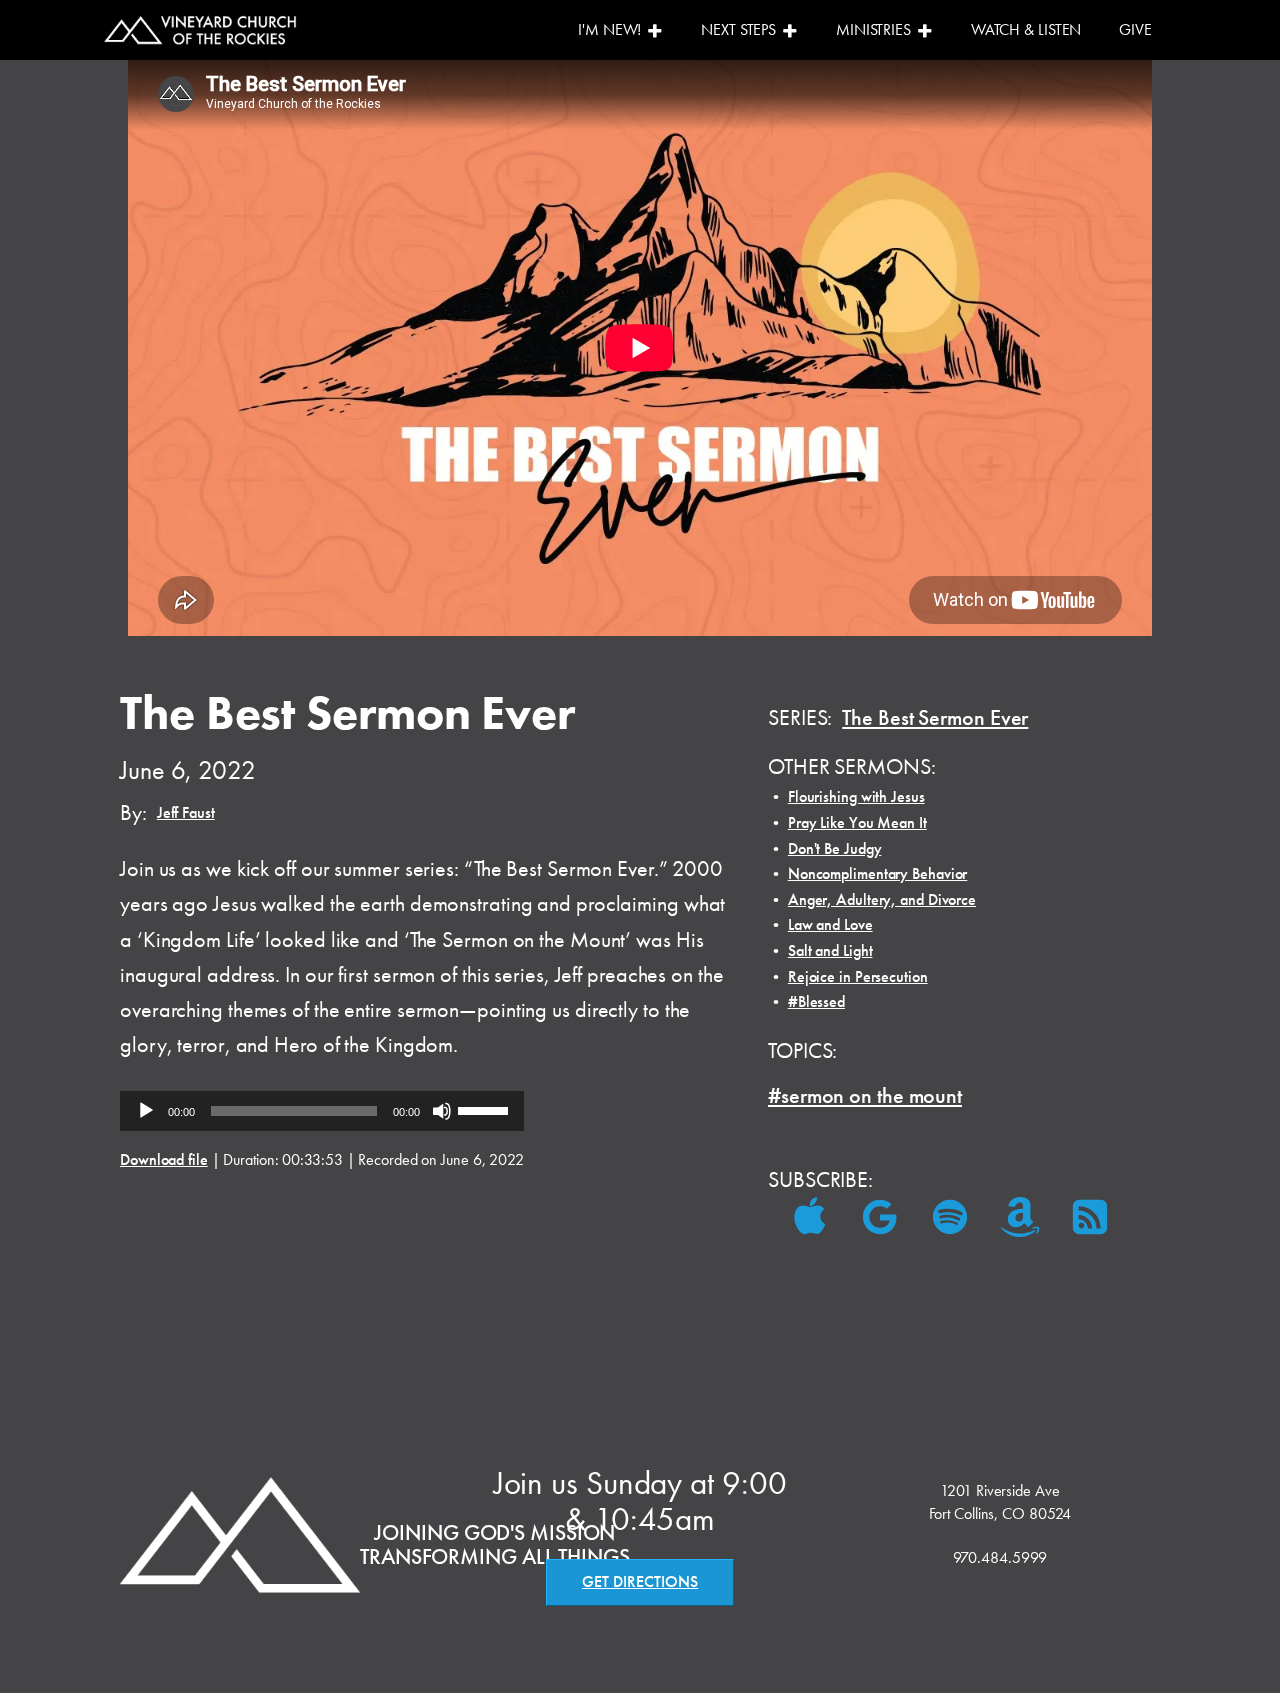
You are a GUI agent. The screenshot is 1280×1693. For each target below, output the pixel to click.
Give (1135, 29)
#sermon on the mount (865, 1095)
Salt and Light (830, 950)
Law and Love (830, 924)
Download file (164, 1159)
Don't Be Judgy (835, 848)
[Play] (146, 1111)
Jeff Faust (186, 812)
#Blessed (816, 1001)
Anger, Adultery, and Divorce (882, 899)
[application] (322, 1111)
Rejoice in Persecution (858, 976)
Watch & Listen (1026, 29)
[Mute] (442, 1111)
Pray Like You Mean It (857, 822)
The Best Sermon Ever (935, 717)
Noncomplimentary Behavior (878, 873)
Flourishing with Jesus (856, 796)
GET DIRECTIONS (640, 1581)
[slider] (486, 1109)
